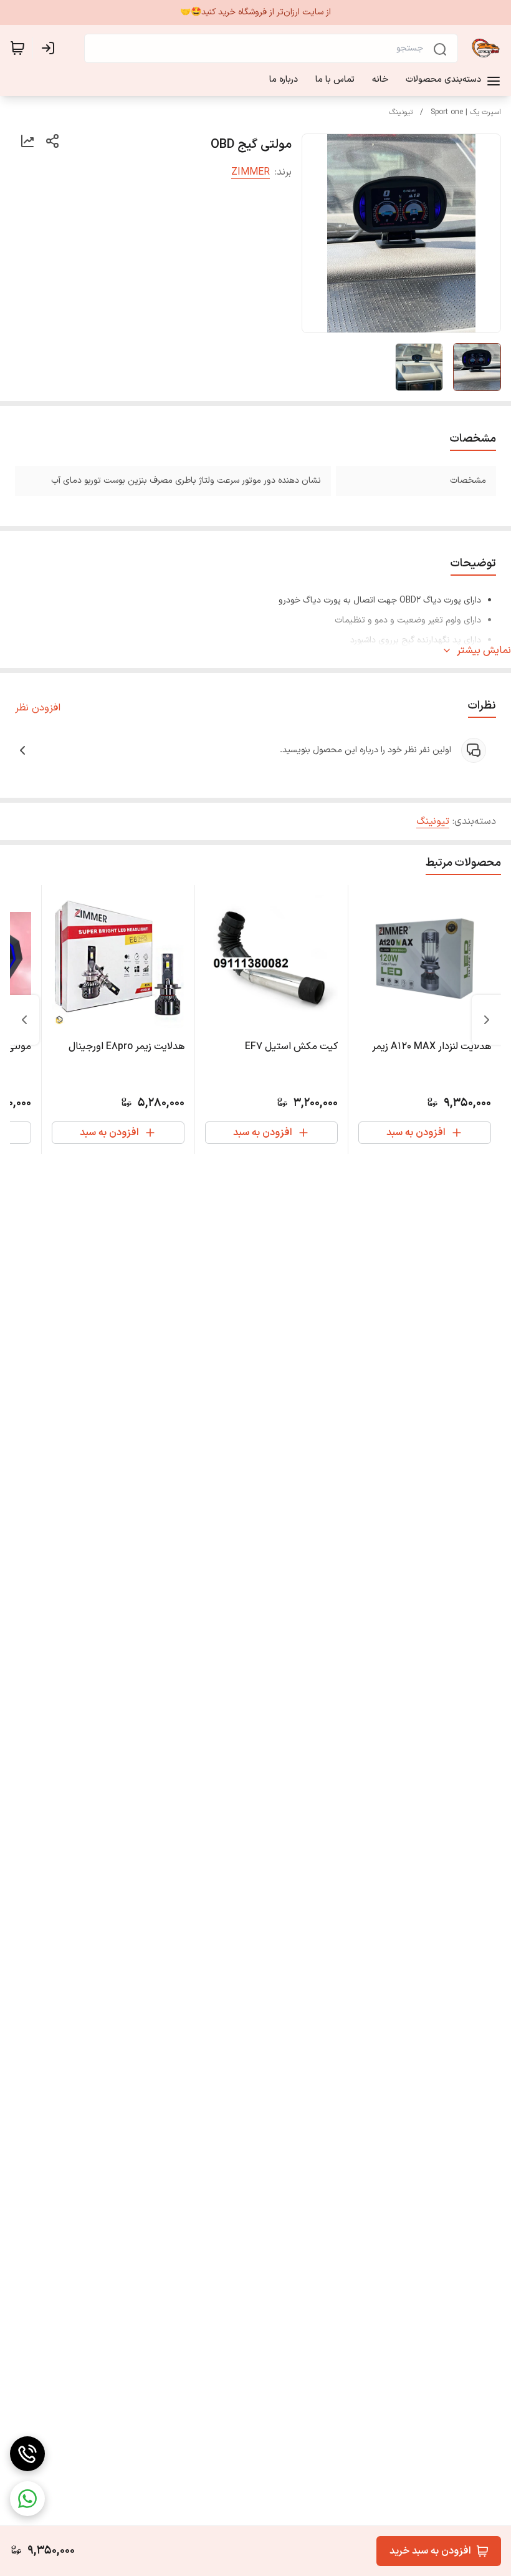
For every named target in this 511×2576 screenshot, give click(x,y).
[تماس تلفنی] (27, 2454)
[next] (24, 1020)
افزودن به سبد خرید (430, 2551)
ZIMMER (251, 172)
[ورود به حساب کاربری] (50, 48)
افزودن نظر (38, 708)
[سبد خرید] (17, 48)
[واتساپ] (27, 2499)
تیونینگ (401, 112)
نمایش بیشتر (484, 651)
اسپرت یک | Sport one (466, 112)
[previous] (487, 1020)
